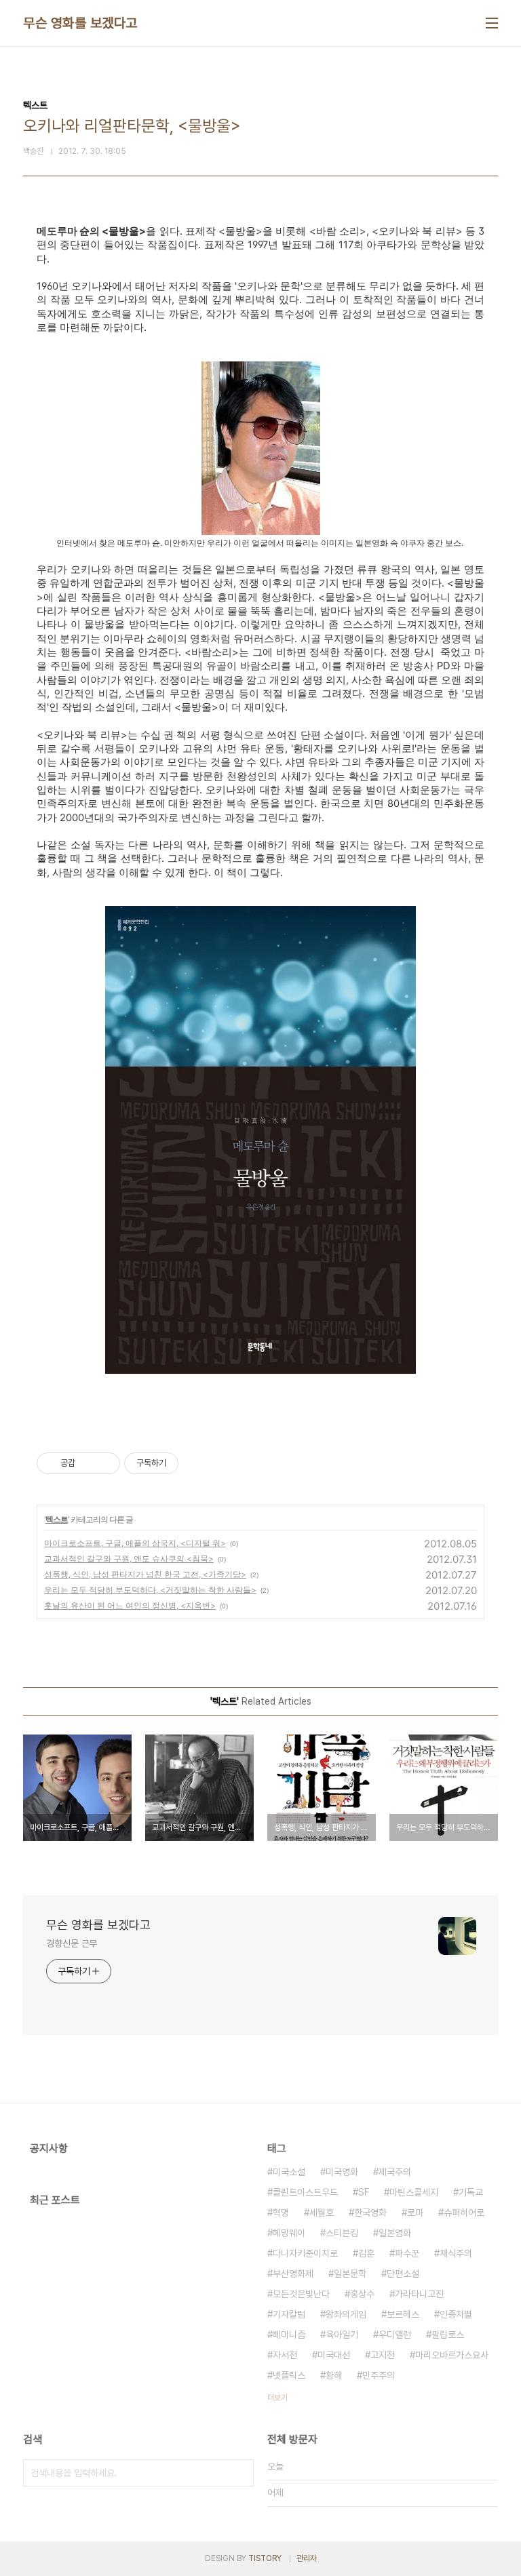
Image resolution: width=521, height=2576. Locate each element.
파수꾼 (407, 2253)
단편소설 (403, 2274)
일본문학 (350, 2274)
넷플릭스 (289, 2375)
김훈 (366, 2253)
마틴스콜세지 (414, 2192)
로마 (415, 2213)
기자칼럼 (289, 2314)
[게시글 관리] (105, 1463)
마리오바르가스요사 (452, 2355)
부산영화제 (293, 2274)
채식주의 (456, 2253)
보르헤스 (403, 2314)
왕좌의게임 (346, 2314)
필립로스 (448, 2335)
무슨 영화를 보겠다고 (80, 23)
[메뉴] (492, 23)
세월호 (322, 2213)
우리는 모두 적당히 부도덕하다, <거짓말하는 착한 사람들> (150, 1590)
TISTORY (265, 2558)
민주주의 (379, 2375)
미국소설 (289, 2172)
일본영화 (395, 2233)
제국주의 (395, 2172)
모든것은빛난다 (301, 2294)
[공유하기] (88, 1463)
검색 (240, 2473)
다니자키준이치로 (305, 2253)
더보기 (277, 2398)
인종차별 (456, 2314)
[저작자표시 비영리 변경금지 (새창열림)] (197, 1463)
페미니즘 (289, 2335)
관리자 (307, 2558)
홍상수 (362, 2294)
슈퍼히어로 (464, 2213)
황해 (334, 2375)
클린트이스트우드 (305, 2192)
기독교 (471, 2192)
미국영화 (342, 2172)
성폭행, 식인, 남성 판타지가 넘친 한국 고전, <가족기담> (145, 1574)
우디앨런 (395, 2335)
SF (364, 2192)
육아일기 (342, 2335)
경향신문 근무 (72, 1943)
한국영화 (370, 2213)
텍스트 (57, 1519)
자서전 (285, 2355)
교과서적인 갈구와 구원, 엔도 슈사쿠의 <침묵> (129, 1559)
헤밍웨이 (289, 2233)
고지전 (383, 2355)
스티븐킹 (342, 2233)
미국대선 (334, 2355)
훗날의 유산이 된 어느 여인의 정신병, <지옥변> (130, 1605)
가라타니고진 (419, 2294)
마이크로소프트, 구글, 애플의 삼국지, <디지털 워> (135, 1543)
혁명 (281, 2213)
